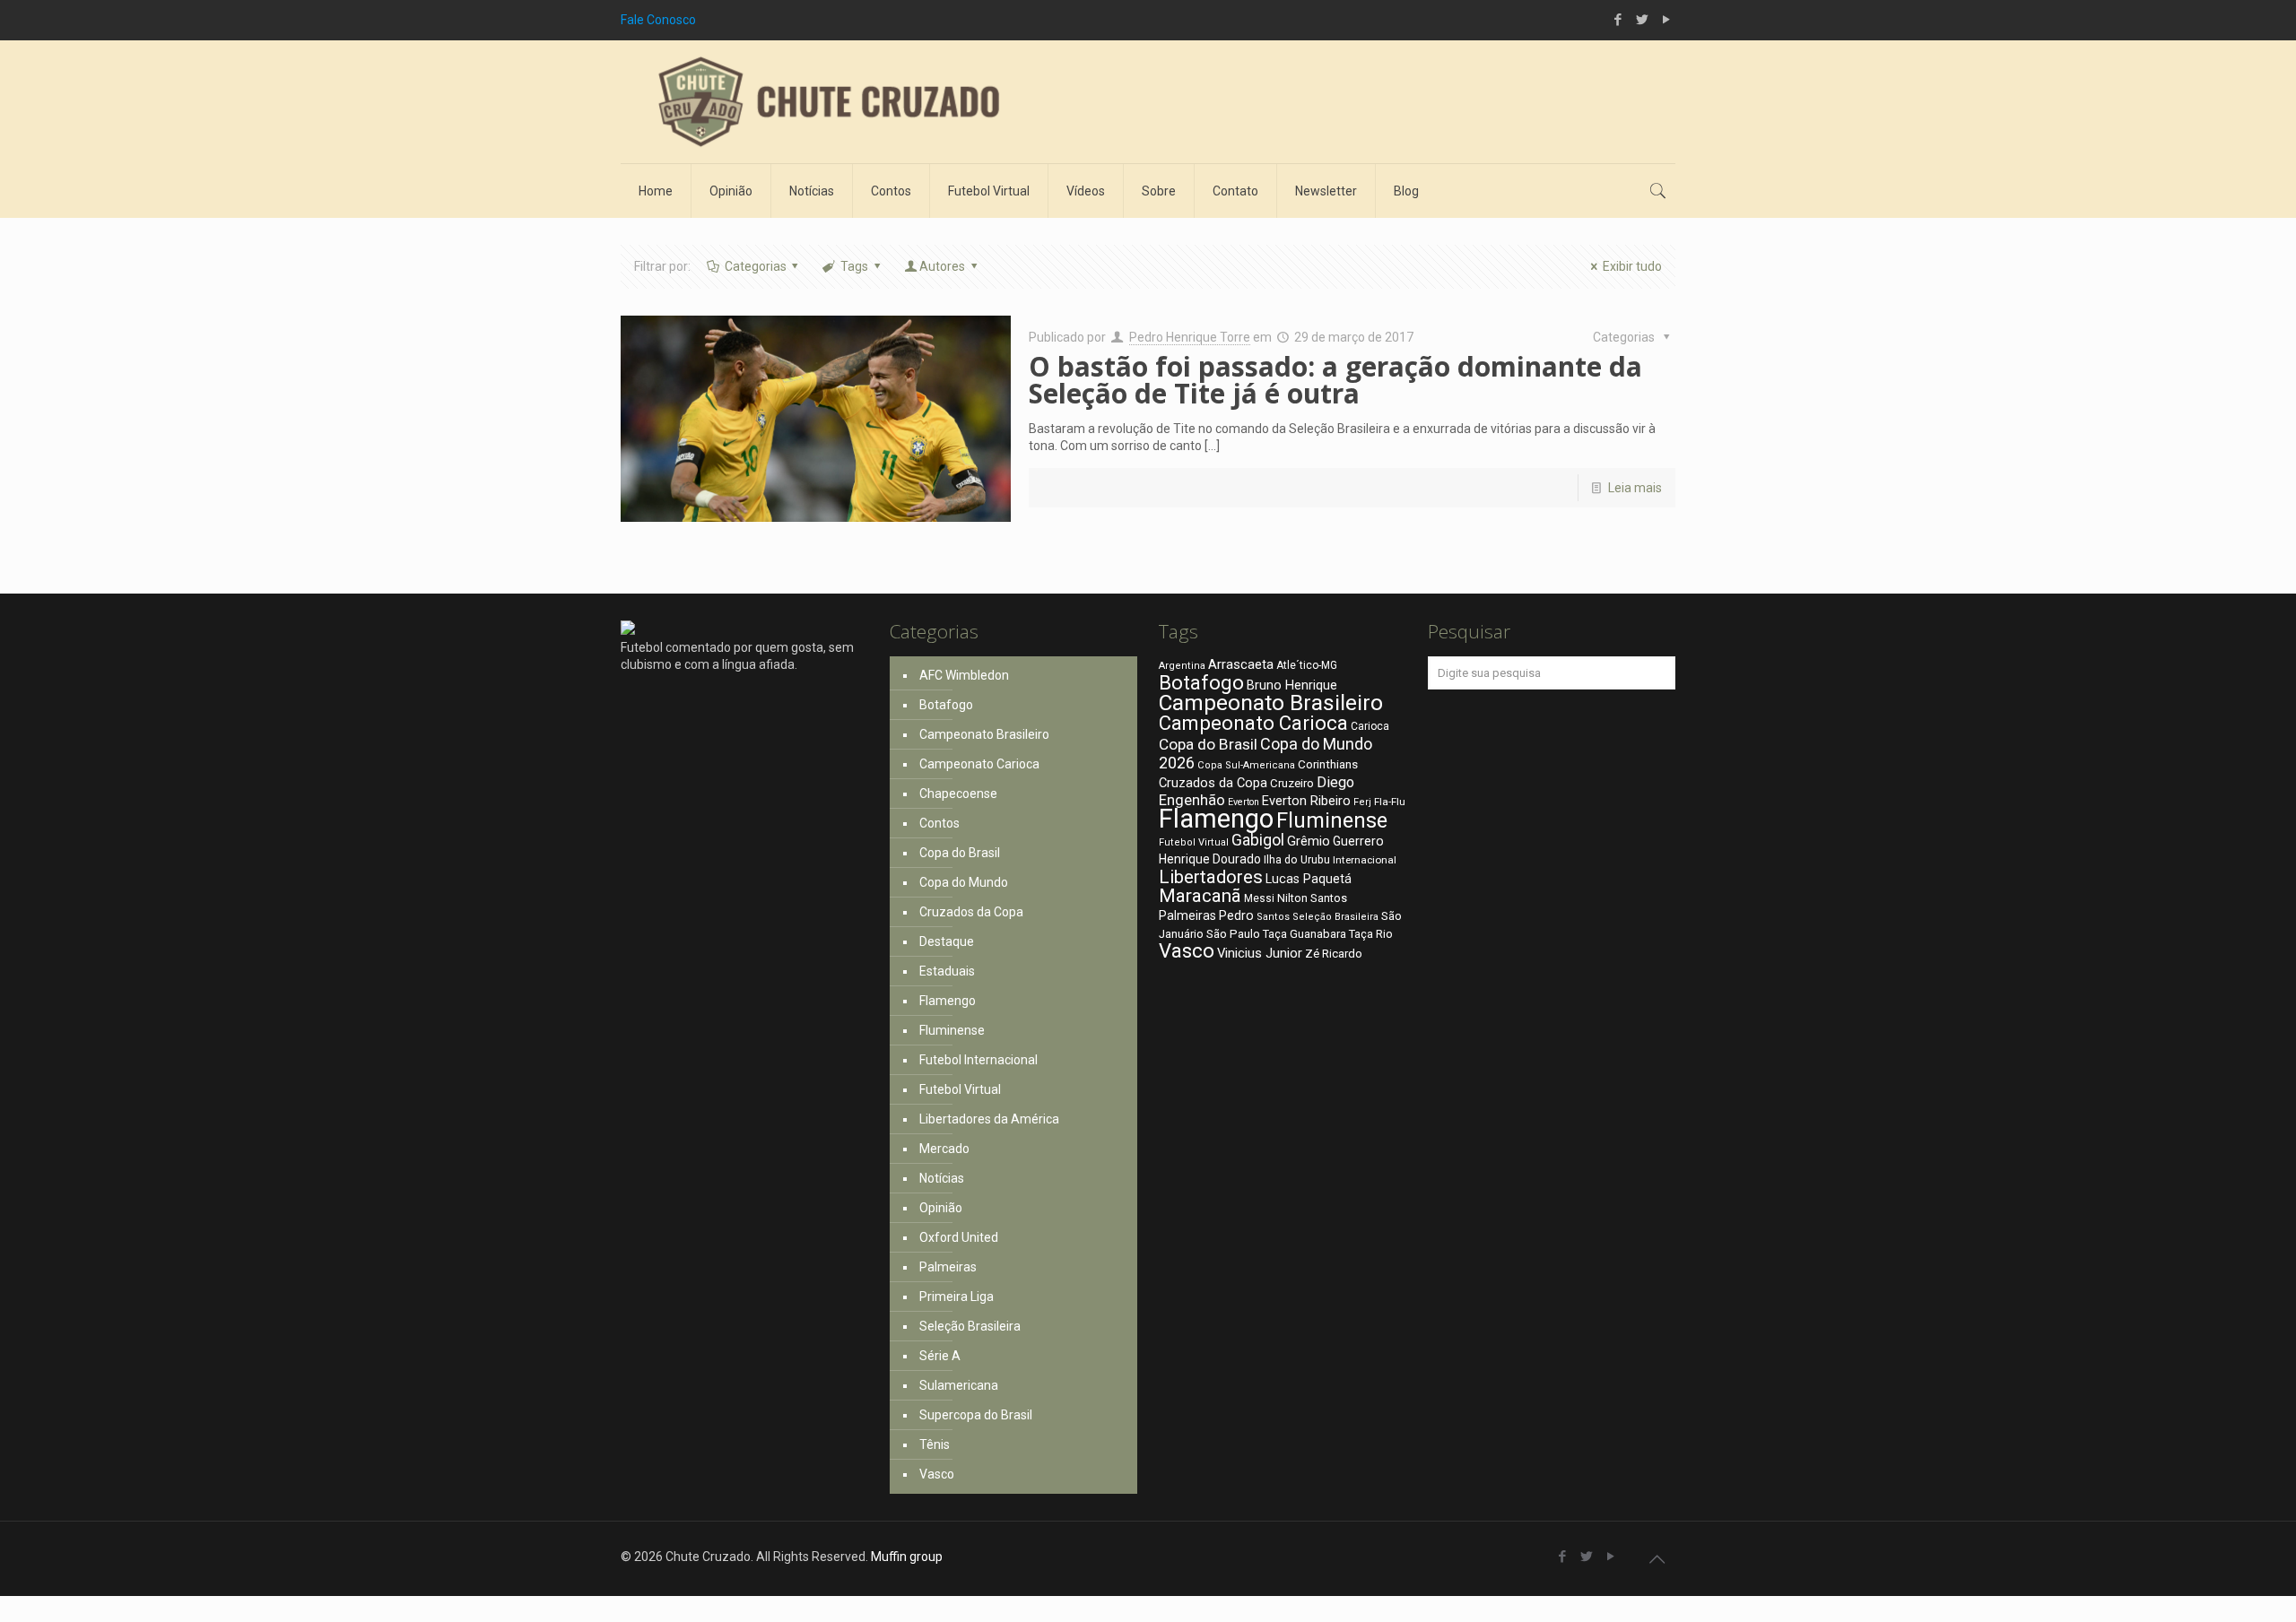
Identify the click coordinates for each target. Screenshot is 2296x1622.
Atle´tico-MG (1307, 665)
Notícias (942, 1178)
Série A (940, 1356)
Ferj (1362, 802)
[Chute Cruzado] (827, 102)
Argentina (1182, 666)
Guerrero (1358, 841)
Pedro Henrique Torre (1190, 337)
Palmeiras (948, 1267)
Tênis (935, 1444)
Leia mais (1635, 488)
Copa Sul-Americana (1246, 765)
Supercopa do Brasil (976, 1415)
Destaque (947, 941)
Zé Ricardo (1334, 954)
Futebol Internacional (978, 1060)
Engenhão (1192, 800)
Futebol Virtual (960, 1089)
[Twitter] (1642, 20)
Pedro (1236, 915)
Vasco (937, 1474)
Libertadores (1211, 877)
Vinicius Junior (1260, 953)
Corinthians (1328, 764)
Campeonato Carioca (979, 764)
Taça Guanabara (1305, 934)
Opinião (941, 1208)
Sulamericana (959, 1385)
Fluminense (952, 1030)
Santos (1273, 917)
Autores (942, 266)
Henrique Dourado (1210, 859)
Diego (1335, 782)
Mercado (944, 1149)
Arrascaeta (1241, 664)
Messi (1259, 898)
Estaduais (947, 971)
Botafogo (946, 705)
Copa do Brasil (960, 853)
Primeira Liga (957, 1297)
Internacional (1365, 860)
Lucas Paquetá (1309, 879)
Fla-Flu (1390, 802)
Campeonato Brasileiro (984, 734)
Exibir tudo (1632, 266)
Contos (939, 823)
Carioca (1370, 726)
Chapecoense (958, 794)
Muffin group (907, 1557)
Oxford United (959, 1237)
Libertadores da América (989, 1119)
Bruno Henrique (1292, 685)
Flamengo (948, 1001)
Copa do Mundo (964, 882)
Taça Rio (1371, 934)
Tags (854, 266)
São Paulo (1233, 933)
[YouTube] (1666, 20)
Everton (1244, 802)
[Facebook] (1618, 20)
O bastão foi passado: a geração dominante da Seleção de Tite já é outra (1335, 380)
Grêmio (1309, 841)
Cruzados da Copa (971, 912)
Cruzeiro (1292, 783)
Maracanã (1200, 896)
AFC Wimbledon (964, 675)
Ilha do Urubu (1297, 859)
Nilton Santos (1312, 898)
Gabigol (1258, 840)
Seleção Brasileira (970, 1326)
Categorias (756, 266)
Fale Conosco (658, 20)
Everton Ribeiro (1306, 801)
